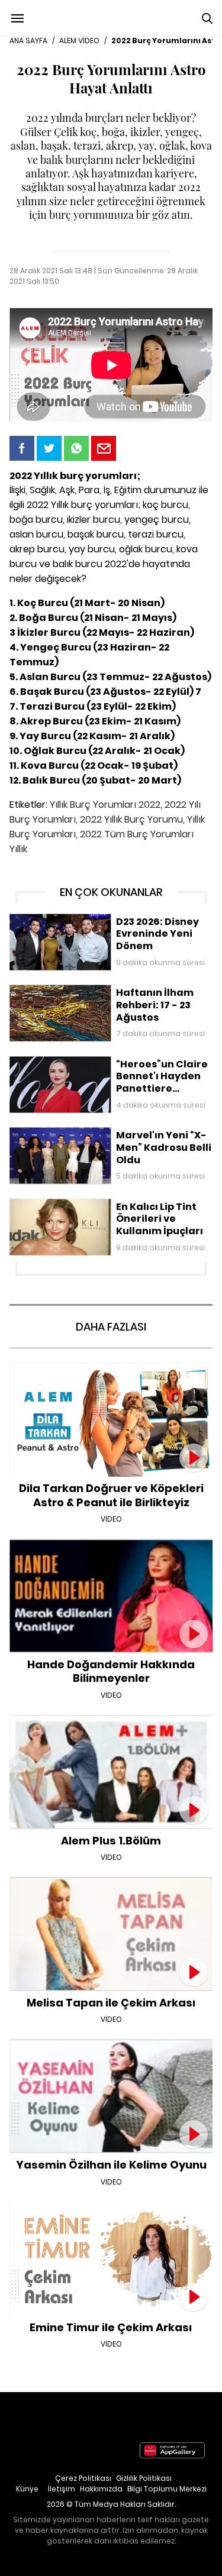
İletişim (62, 2489)
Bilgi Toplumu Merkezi (167, 2489)
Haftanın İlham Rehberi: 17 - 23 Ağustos (89, 991)
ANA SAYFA (28, 41)
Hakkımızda (101, 2489)
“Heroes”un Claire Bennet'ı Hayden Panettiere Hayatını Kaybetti (103, 1068)
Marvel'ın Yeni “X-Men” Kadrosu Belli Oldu (92, 1133)
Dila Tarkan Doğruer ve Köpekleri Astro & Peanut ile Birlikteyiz (111, 1375)
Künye (27, 2489)
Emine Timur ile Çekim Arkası (111, 2208)
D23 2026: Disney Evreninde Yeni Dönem (91, 920)
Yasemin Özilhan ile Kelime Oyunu (111, 2045)
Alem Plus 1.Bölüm (111, 1721)
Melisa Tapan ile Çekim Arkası (111, 1883)
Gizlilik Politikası (144, 2478)
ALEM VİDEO (79, 41)
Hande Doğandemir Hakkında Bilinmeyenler (111, 1545)
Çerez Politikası (83, 2478)
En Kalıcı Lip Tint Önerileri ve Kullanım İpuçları (99, 1205)
